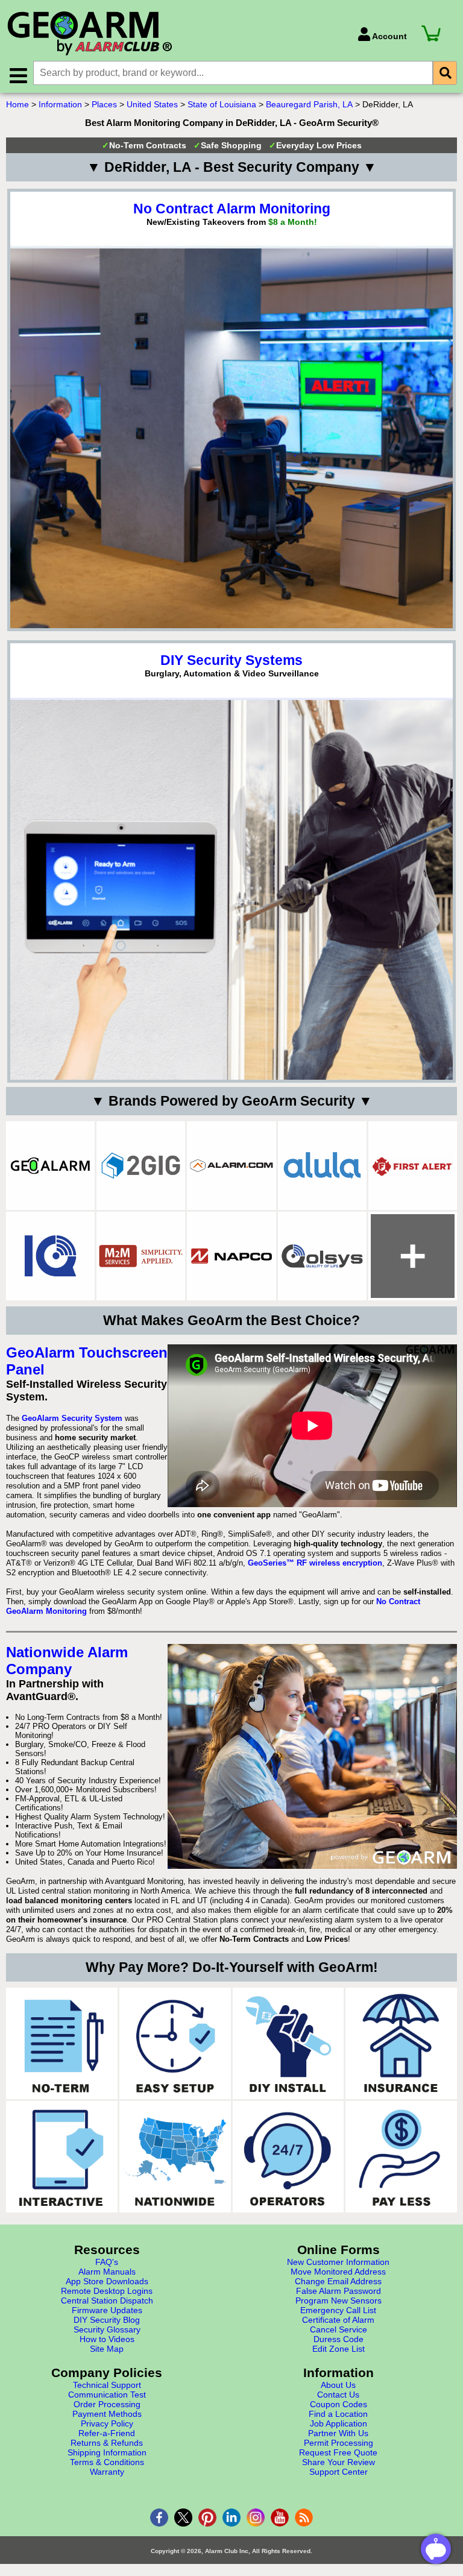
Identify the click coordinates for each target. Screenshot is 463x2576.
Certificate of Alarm (338, 2320)
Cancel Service (339, 2329)
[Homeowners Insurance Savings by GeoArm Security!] (401, 2043)
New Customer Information (338, 2262)
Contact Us (338, 2395)
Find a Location (338, 2414)
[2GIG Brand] (141, 1166)
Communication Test (107, 2395)
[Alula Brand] (322, 1166)
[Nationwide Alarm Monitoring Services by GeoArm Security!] (175, 2157)
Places (104, 104)
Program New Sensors (339, 2300)
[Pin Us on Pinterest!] (207, 2518)
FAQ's (107, 2262)
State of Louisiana (222, 104)
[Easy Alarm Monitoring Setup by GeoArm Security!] (175, 2043)
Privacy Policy (107, 2423)
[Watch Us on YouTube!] (280, 2518)
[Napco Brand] (231, 1256)
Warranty (107, 2472)
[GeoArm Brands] (413, 1256)
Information (60, 104)
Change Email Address (338, 2281)
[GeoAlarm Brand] (50, 1166)
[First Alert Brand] (413, 1166)
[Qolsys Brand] (322, 1256)
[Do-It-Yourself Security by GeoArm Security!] (288, 2043)
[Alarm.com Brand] (231, 1166)
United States (152, 104)
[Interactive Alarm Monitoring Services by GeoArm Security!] (62, 2157)
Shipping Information (107, 2452)
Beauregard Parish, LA (309, 104)
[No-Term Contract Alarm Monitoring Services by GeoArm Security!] (62, 2043)
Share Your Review (339, 2462)
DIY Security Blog (107, 2320)
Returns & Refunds (107, 2443)
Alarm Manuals (107, 2272)
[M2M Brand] (141, 1256)
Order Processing (107, 2404)
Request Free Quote (338, 2452)
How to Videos (107, 2339)
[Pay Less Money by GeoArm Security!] (401, 2157)
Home (17, 104)
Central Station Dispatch (107, 2300)
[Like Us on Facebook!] (159, 2518)
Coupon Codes (339, 2404)
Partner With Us (338, 2433)
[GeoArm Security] (176, 34)
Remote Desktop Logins (107, 2291)
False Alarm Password (339, 2291)
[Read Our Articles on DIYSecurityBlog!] (304, 2518)
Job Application (339, 2423)
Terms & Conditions (107, 2462)
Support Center (339, 2472)
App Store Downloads (107, 2281)
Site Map (107, 2349)
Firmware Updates (107, 2310)
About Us (338, 2385)
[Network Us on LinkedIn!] (231, 2518)
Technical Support (107, 2385)
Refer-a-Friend (107, 2433)
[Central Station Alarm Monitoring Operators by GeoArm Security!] (288, 2157)
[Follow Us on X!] (183, 2518)
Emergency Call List (338, 2310)
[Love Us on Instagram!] (256, 2518)
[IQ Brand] (50, 1256)
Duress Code (339, 2339)
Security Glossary (107, 2329)
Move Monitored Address (338, 2272)
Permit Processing (339, 2443)
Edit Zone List (339, 2349)
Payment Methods (107, 2414)
